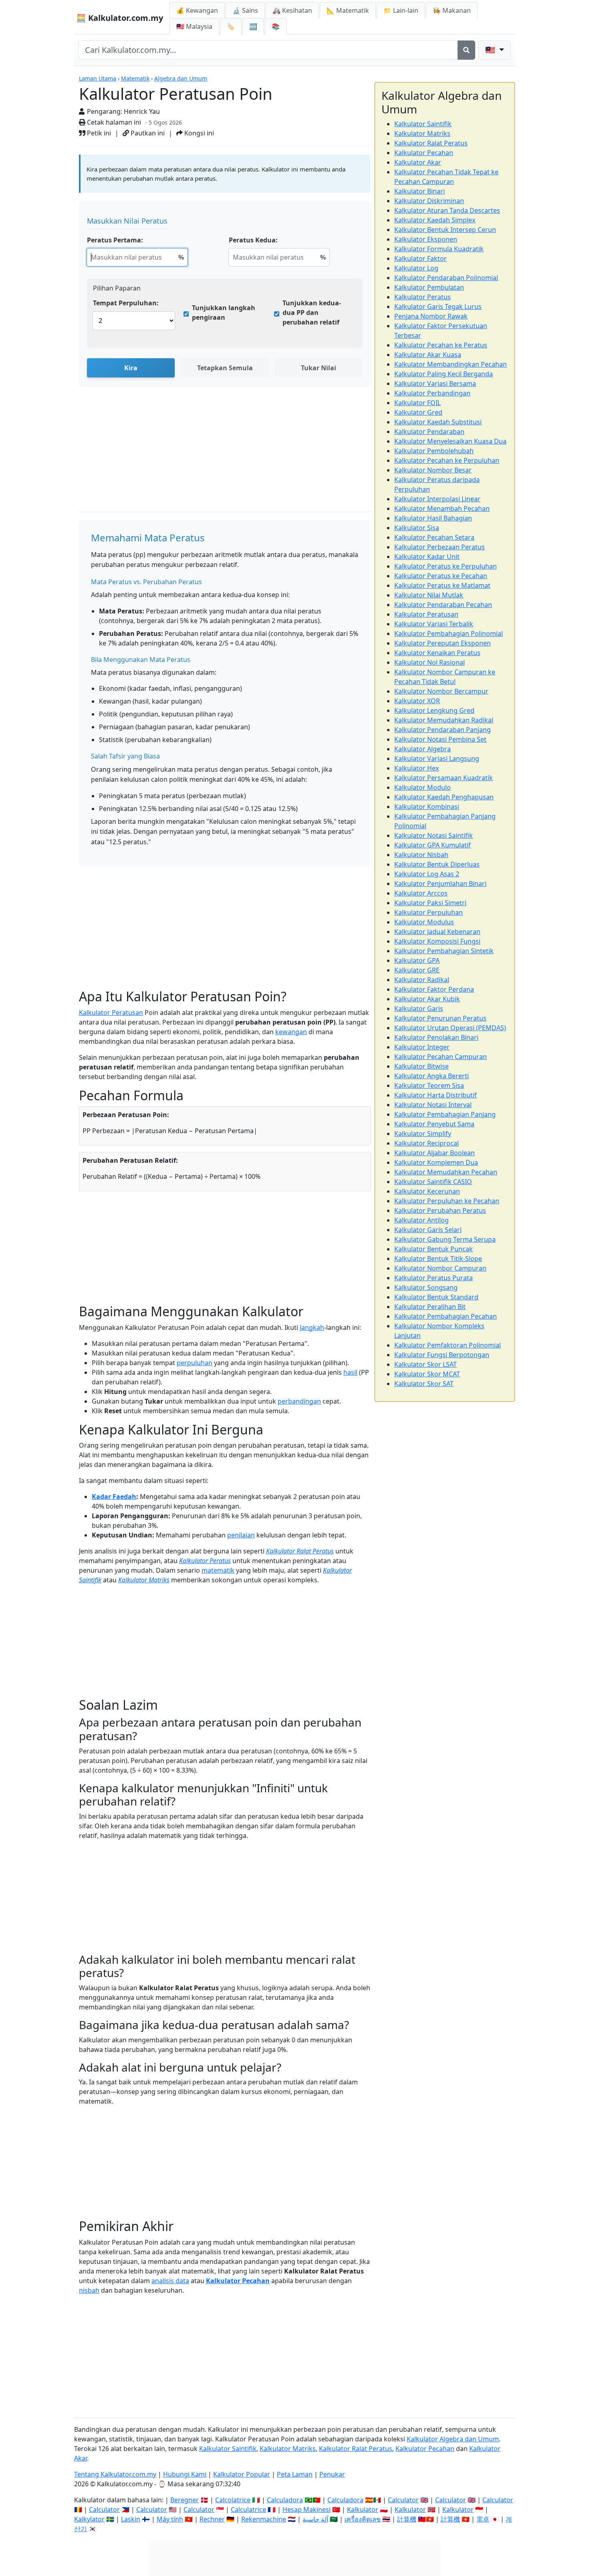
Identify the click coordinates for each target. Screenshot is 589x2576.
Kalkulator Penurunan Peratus (440, 1018)
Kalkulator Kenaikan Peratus (437, 653)
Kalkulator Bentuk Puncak (434, 1249)
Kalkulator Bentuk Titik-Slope (438, 1259)
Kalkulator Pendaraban (429, 432)
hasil (350, 1372)
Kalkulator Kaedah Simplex (435, 220)
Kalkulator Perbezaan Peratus (440, 547)
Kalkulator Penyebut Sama (434, 1124)
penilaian (241, 1535)
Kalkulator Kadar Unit (427, 557)
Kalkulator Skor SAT (424, 1384)
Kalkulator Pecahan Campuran (441, 1057)
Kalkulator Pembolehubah (434, 451)
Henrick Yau (142, 111)
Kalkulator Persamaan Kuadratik (444, 778)
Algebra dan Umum (181, 78)
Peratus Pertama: (115, 240)
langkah (312, 1327)
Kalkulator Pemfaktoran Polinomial (448, 1345)
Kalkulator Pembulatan (429, 287)
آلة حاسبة (315, 2519)
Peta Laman (295, 2474)
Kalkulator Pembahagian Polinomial (449, 633)
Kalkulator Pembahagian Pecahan (446, 1316)
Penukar (332, 2474)
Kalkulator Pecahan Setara (434, 537)
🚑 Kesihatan (292, 10)
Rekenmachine (264, 2519)
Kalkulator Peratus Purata (434, 1278)
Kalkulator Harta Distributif (436, 1095)
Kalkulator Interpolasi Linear (437, 499)
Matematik (135, 78)
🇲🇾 (194, 26)
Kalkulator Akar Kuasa (428, 355)
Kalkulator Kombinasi (427, 807)
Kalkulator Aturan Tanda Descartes (447, 210)
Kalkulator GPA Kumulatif (433, 845)
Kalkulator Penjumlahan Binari (440, 884)
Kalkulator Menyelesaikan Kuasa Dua (450, 441)
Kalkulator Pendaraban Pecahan (443, 605)
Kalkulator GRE (417, 970)
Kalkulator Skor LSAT (426, 1364)
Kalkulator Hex (417, 768)
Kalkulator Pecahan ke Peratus (441, 345)
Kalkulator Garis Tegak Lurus (438, 307)
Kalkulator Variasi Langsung (437, 758)
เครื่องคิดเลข (363, 2519)
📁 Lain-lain (401, 10)
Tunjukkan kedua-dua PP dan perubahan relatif (312, 313)
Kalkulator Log (416, 268)
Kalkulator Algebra (423, 749)
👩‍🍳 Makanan (452, 10)
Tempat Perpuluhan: (126, 303)
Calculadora (285, 2500)
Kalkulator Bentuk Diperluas (437, 864)
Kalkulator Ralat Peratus (300, 1551)
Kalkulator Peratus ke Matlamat (442, 585)
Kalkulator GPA (417, 960)
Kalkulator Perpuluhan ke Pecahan (447, 1201)
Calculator (403, 2500)
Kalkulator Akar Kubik (427, 999)
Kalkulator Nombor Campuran (440, 1268)
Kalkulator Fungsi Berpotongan (442, 1355)
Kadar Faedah (114, 1497)
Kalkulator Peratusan (111, 1013)
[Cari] (466, 50)
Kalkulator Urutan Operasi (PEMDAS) (450, 1028)
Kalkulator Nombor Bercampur (441, 691)
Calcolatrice (233, 2500)
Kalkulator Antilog (422, 1220)
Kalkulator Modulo (423, 787)
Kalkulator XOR (417, 701)
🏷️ (231, 26)
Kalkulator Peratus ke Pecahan (441, 576)
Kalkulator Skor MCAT (427, 1374)
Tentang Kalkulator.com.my (115, 2474)
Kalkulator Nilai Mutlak (429, 595)
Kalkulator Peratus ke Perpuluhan (446, 566)
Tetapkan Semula (225, 368)
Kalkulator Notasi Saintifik (434, 835)
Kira (131, 368)
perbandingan (299, 1401)
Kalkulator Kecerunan (427, 1191)
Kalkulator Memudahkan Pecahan (446, 1172)
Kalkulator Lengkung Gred (434, 710)
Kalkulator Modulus (424, 922)
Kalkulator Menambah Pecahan (442, 508)
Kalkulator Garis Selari (428, 1230)
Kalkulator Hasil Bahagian (433, 518)
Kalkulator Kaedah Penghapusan (444, 797)
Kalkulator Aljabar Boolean (435, 1153)
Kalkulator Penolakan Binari (436, 1037)
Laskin (131, 2519)
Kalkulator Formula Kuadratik (439, 249)
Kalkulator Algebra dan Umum (453, 2439)
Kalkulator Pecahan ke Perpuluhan (447, 460)
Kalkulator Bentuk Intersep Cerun (445, 230)
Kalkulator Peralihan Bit (430, 1307)
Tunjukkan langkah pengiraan (224, 313)
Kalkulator (363, 2509)
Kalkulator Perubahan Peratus (440, 1210)
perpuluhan (195, 1363)
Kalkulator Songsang (426, 1287)
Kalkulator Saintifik (423, 124)
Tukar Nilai (319, 368)
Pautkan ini (147, 133)
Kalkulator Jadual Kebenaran (437, 932)
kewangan (291, 1032)
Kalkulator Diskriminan (429, 201)
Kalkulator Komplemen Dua (436, 1162)
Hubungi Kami (185, 2474)
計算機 (407, 2519)
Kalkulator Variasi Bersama (435, 383)
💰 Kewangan (197, 10)
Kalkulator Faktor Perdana (434, 989)
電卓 (483, 2519)
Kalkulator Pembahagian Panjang (445, 1114)
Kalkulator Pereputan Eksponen (443, 643)
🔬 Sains (245, 10)
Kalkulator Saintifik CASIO (433, 1182)
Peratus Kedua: (253, 240)
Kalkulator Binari (420, 191)
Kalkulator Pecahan (238, 2281)
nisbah (89, 2290)
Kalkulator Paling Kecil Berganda (444, 374)
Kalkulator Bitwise (422, 1066)
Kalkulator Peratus (205, 1561)
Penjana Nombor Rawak (431, 316)
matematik (218, 1570)
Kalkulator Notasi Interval (433, 1105)
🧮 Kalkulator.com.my (120, 18)
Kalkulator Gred (418, 412)
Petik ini (98, 133)
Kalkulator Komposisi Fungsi (437, 941)
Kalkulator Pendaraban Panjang (443, 730)
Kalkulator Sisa (417, 528)
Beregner (185, 2500)
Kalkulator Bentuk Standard (436, 1297)
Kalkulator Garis (419, 1009)
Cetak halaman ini (113, 122)
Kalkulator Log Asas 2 (427, 874)
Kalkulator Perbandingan (432, 393)
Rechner (212, 2519)
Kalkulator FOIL (418, 403)
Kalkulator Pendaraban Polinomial (446, 278)
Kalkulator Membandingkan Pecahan (451, 364)
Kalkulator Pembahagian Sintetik (444, 951)
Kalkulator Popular (242, 2474)
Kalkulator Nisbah (421, 855)
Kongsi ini (198, 133)
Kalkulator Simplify (423, 1134)
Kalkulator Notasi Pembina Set (440, 739)
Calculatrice (248, 2509)
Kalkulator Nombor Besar (433, 470)
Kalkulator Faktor (421, 258)
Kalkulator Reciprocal (427, 1143)
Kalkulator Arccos (421, 893)
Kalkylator (89, 2519)
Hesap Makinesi (307, 2509)
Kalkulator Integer (422, 1047)
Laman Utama (98, 78)
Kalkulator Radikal (422, 980)
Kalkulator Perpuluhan (429, 912)
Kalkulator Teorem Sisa (429, 1085)
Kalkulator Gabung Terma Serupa (445, 1239)
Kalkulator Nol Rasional (430, 662)
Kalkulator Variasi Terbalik (434, 624)
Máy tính (170, 2519)
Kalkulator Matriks (144, 1580)
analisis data (170, 2281)
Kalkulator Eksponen (426, 239)
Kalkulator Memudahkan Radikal (444, 720)
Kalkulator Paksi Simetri (430, 903)
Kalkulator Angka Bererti (432, 1076)
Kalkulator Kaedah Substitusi (438, 422)
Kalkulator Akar (418, 162)
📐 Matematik (348, 10)
